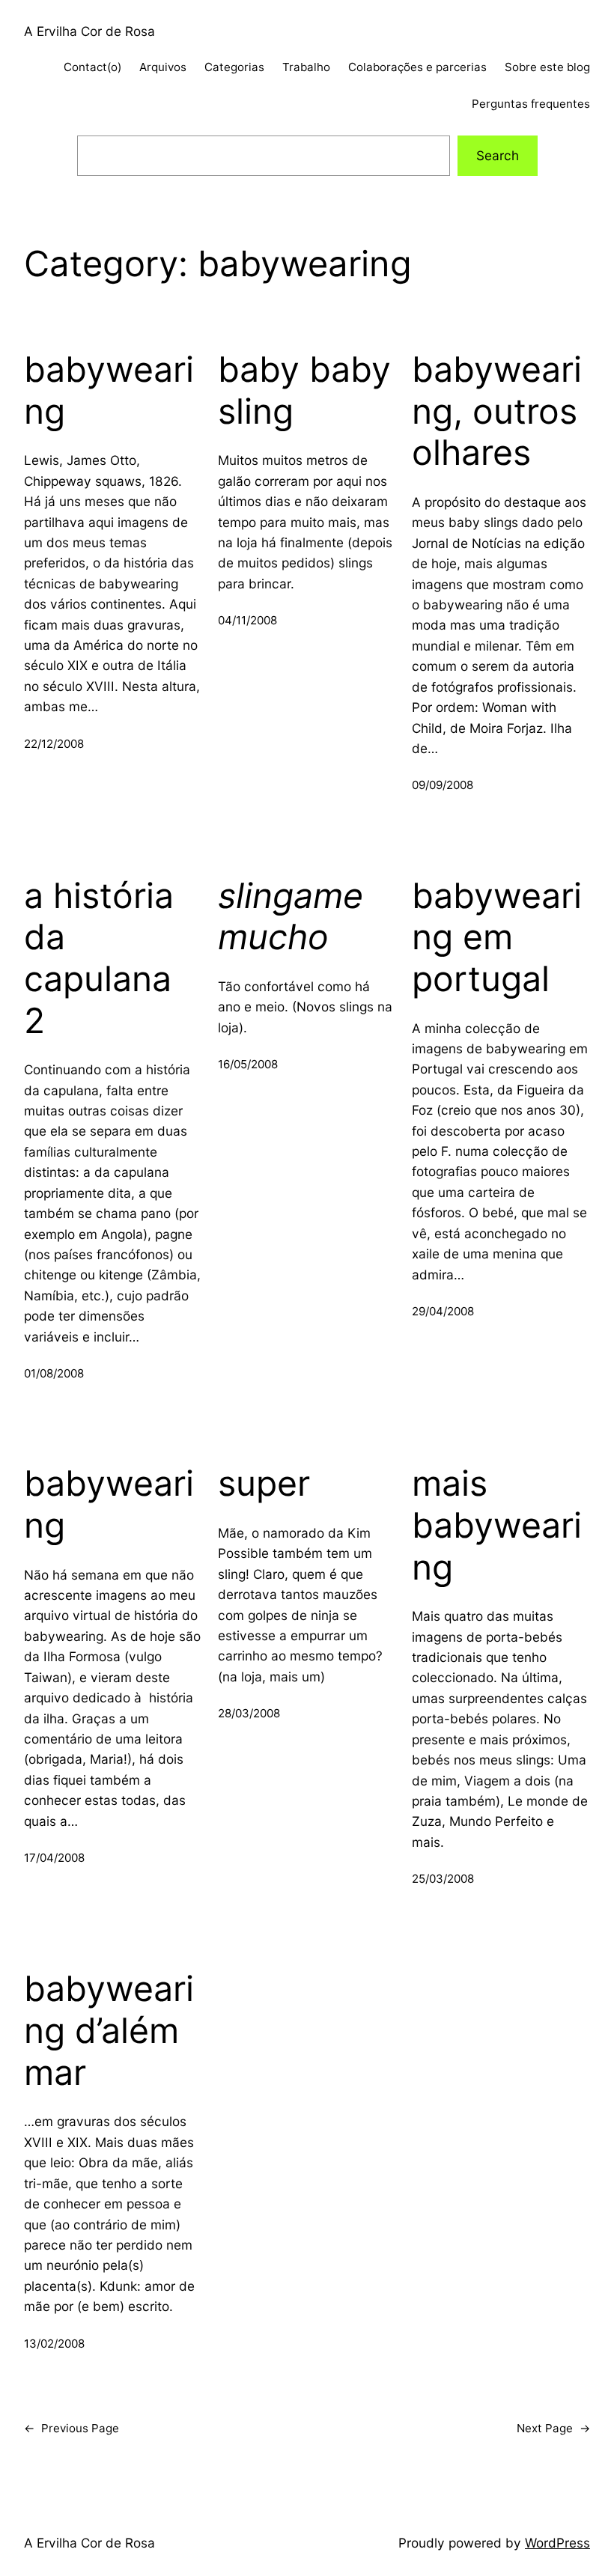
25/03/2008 (443, 1879)
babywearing (109, 390)
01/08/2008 (54, 1373)
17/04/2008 (54, 1858)
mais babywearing (497, 1525)
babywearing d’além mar (109, 2030)
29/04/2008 (443, 1311)
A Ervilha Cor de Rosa (89, 31)
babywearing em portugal (497, 937)
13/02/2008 (54, 2344)
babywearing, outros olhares (497, 411)
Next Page (553, 2428)
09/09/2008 (443, 785)
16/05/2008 (248, 1064)
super (264, 1483)
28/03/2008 (249, 1713)
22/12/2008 (54, 744)
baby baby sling (304, 390)
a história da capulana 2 (99, 958)
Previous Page (72, 2428)
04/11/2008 (247, 620)
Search (498, 155)
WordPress (557, 2543)
